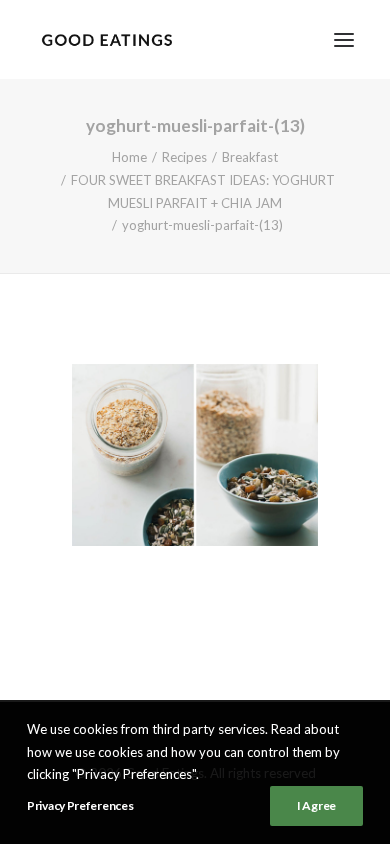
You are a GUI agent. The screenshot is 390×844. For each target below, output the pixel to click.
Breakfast (250, 157)
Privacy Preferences (80, 805)
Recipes (184, 157)
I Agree (316, 805)
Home (129, 157)
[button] (344, 39)
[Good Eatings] (106, 39)
